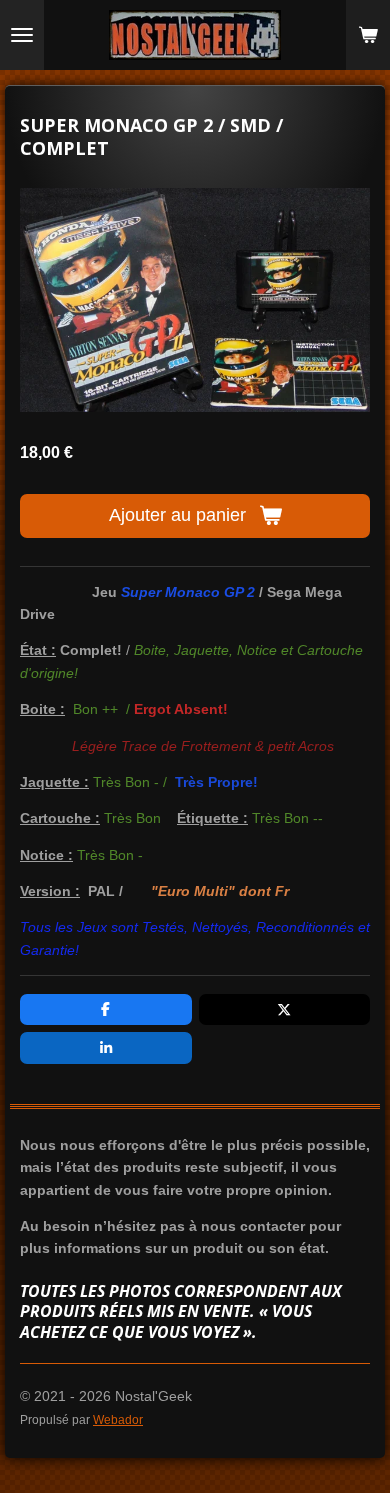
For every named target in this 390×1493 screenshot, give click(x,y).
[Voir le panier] (368, 35)
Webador (118, 1419)
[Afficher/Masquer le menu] (22, 35)
